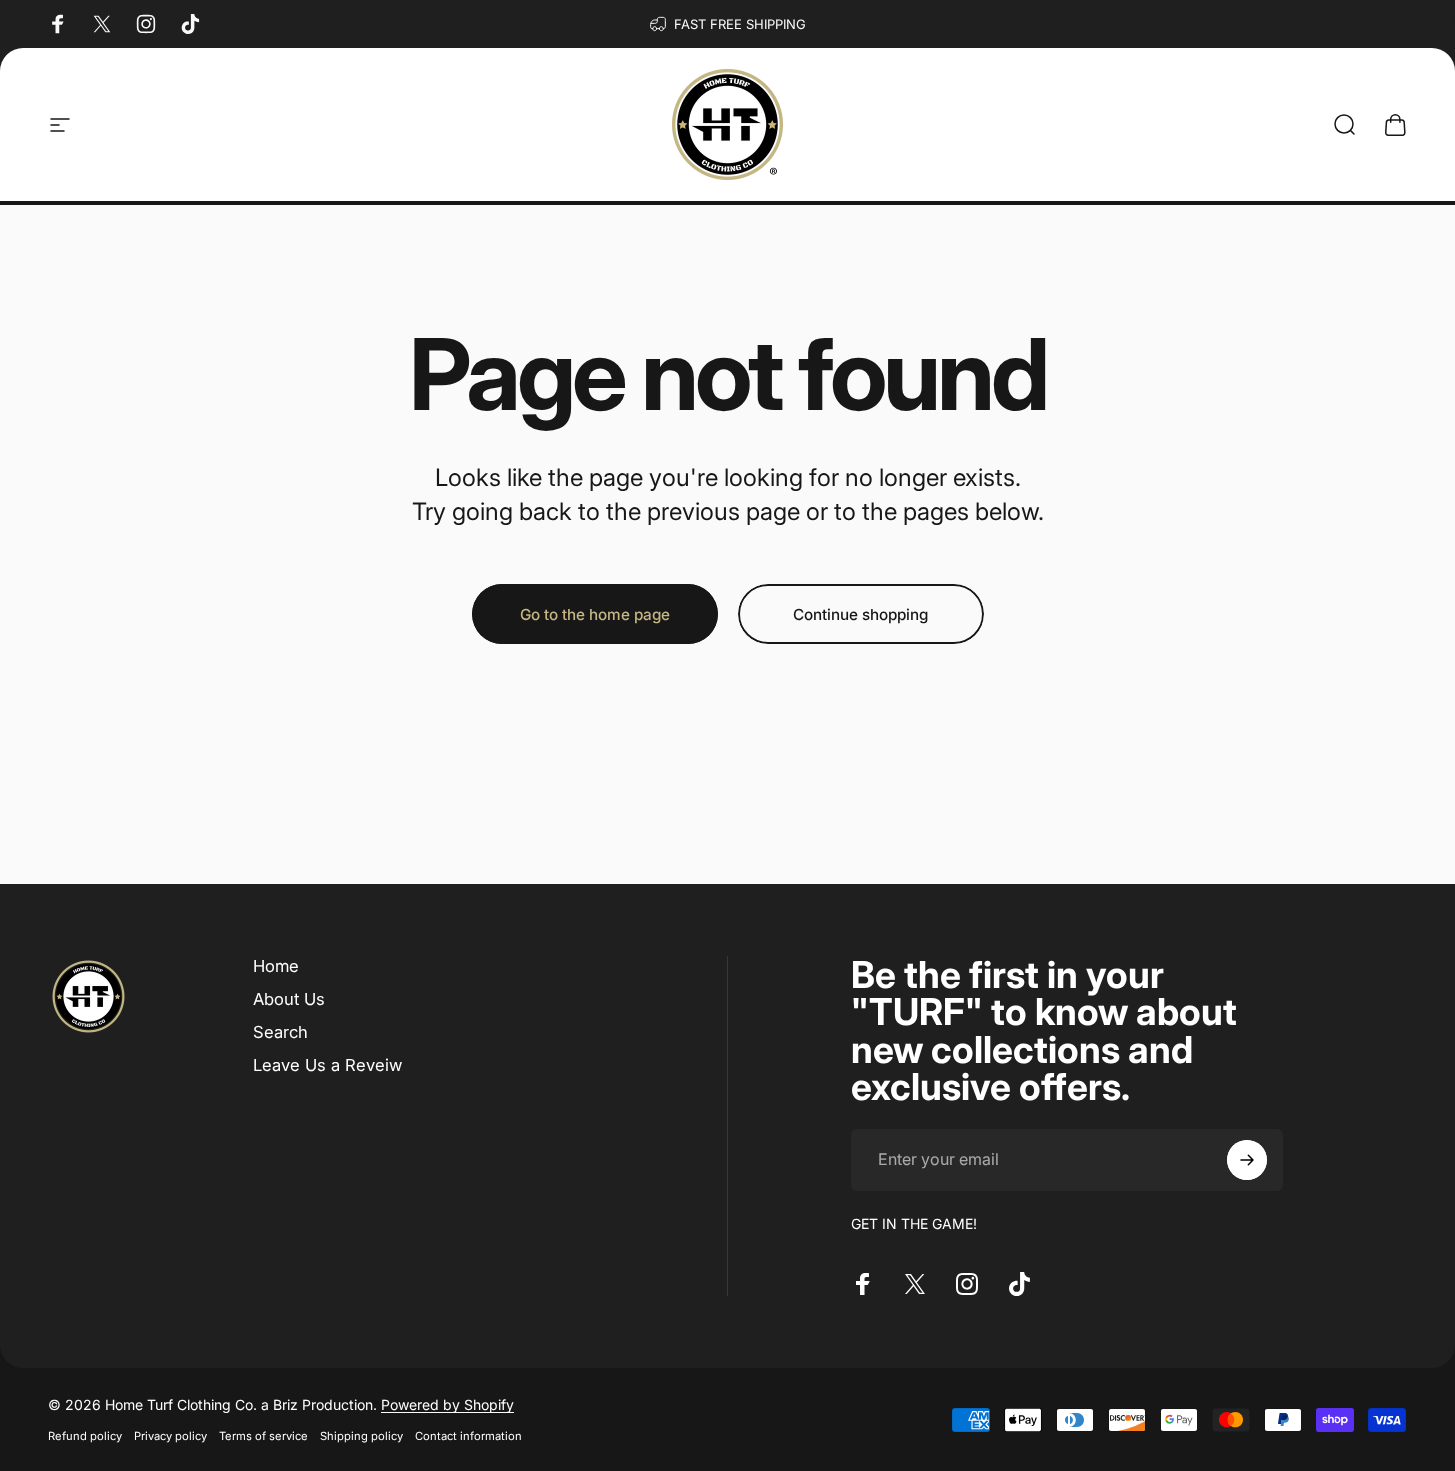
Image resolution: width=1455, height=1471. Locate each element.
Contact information (468, 1436)
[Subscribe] (1247, 1160)
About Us (289, 999)
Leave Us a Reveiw (327, 1065)
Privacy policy (170, 1436)
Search (280, 1032)
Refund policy (85, 1436)
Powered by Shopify (447, 1404)
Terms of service (263, 1436)
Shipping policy (361, 1436)
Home (276, 966)
